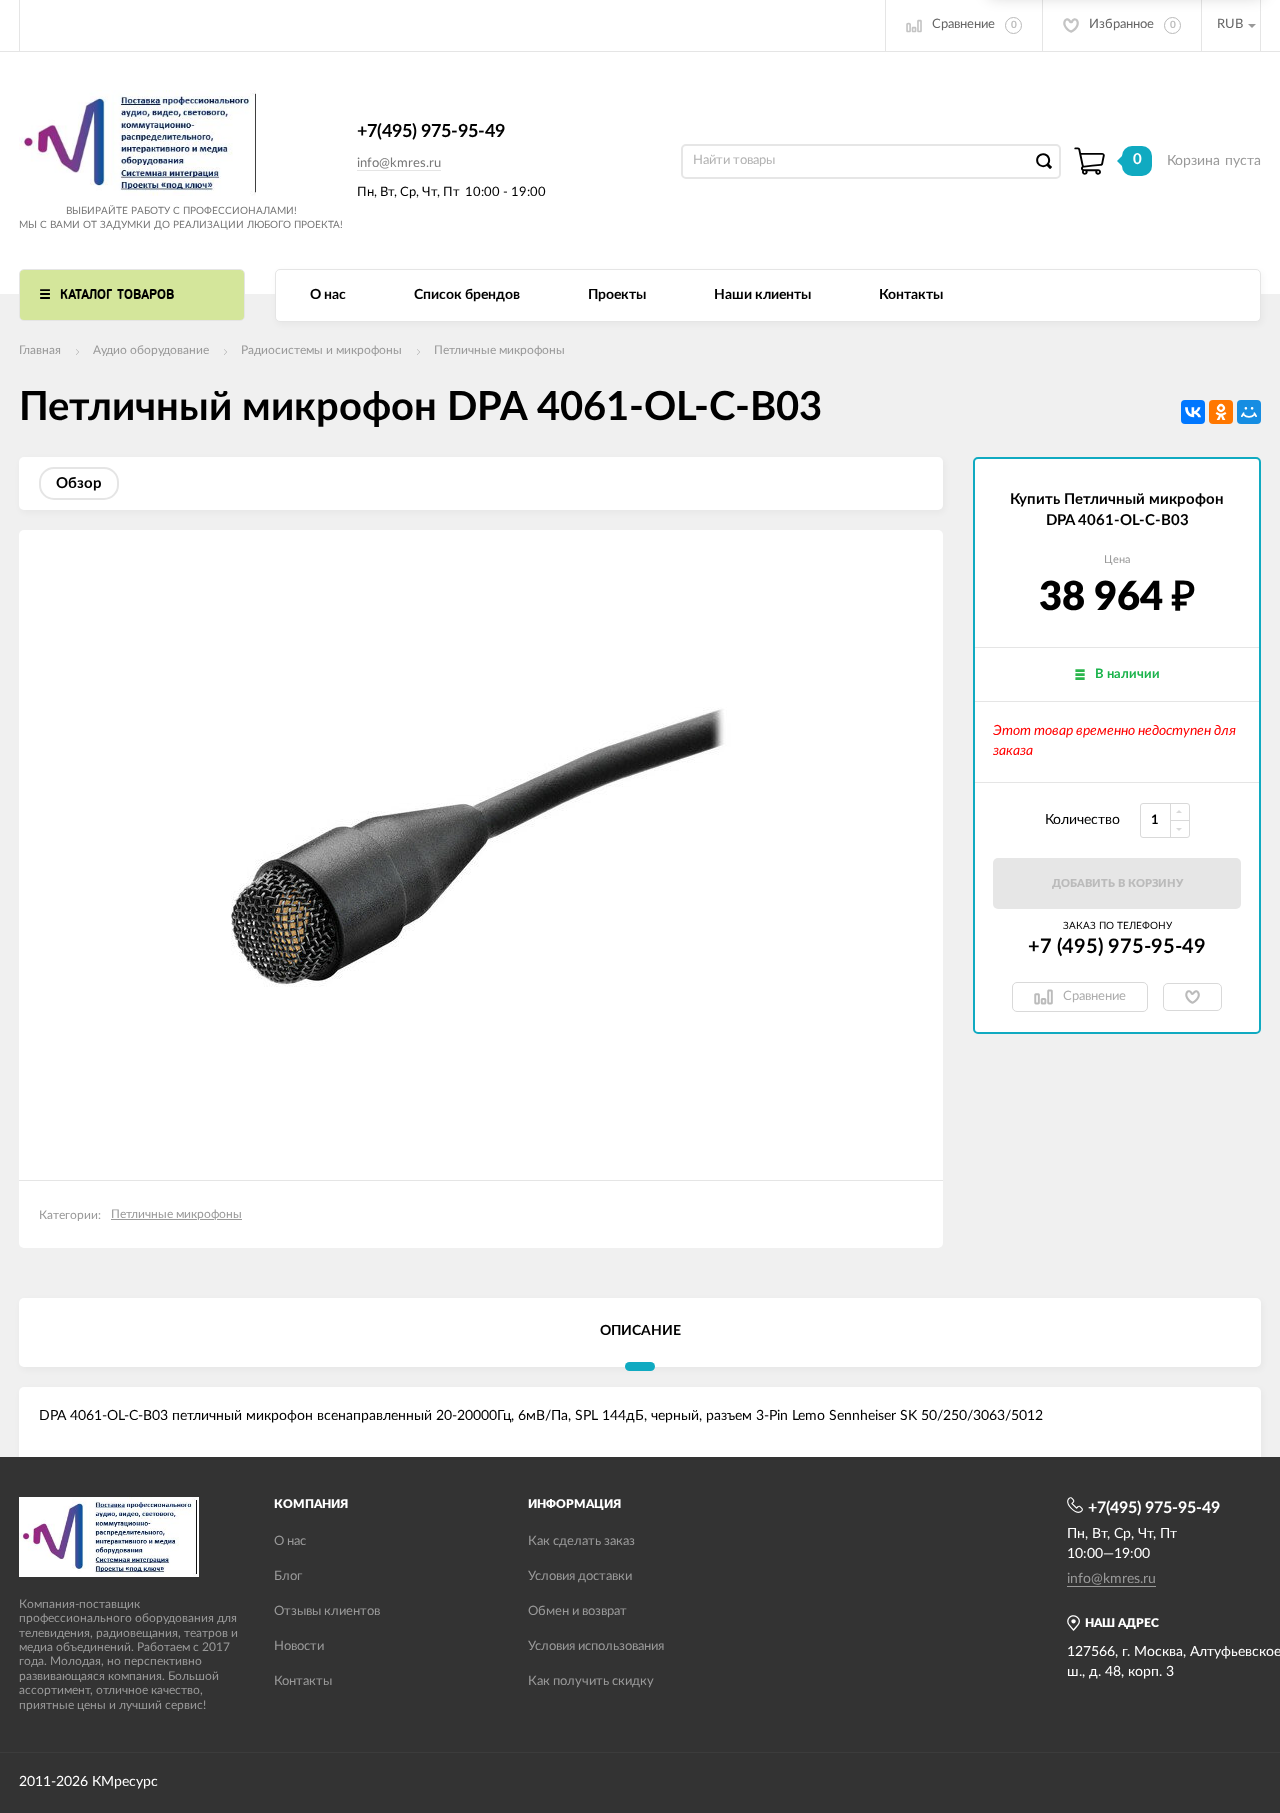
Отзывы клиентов (327, 1611)
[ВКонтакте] (1193, 412)
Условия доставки (580, 1576)
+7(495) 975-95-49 (431, 132)
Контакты (911, 295)
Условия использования (596, 1646)
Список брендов (467, 295)
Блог (288, 1576)
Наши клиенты (762, 295)
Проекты (617, 295)
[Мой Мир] (1249, 412)
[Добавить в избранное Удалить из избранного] (1192, 997)
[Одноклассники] (1221, 412)
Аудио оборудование (151, 350)
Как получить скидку (591, 1681)
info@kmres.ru (399, 163)
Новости (299, 1646)
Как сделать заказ (581, 1541)
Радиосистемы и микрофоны (321, 350)
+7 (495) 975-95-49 (1117, 947)
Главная (40, 350)
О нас (328, 295)
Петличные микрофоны (499, 350)
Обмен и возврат (577, 1611)
